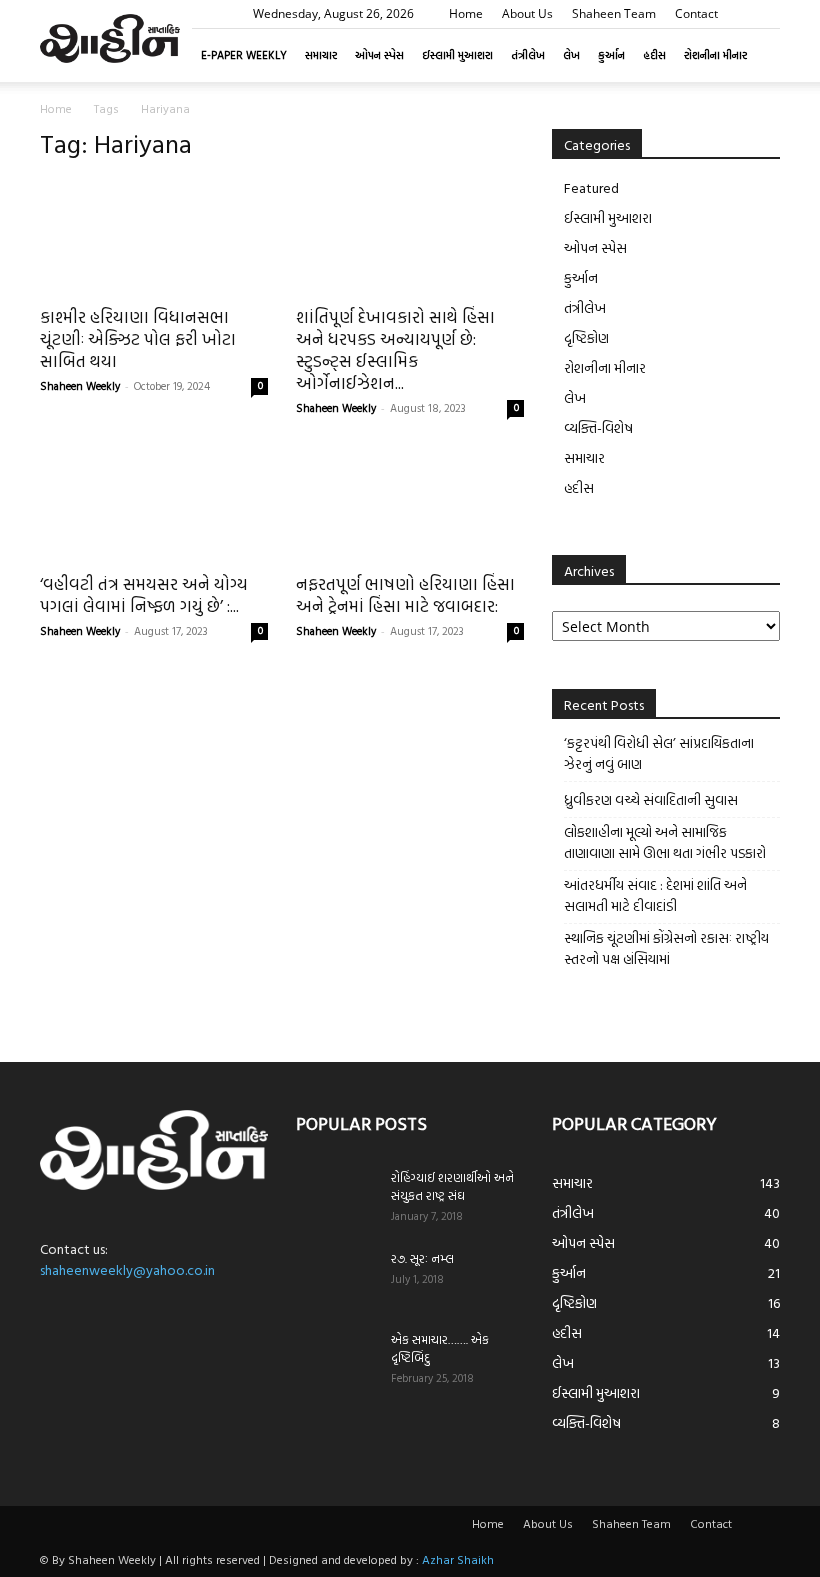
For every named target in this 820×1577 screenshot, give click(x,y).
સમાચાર (321, 55)
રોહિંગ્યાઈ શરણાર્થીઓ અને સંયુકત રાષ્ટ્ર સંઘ (452, 1186)
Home (466, 13)
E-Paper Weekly (244, 55)
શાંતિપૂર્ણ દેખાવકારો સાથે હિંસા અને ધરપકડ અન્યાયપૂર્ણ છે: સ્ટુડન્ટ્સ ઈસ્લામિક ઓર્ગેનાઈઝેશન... (395, 349)
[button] (765, 13)
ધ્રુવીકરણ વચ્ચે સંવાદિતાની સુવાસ (651, 799)
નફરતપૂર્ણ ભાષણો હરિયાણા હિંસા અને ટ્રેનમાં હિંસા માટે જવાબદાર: (405, 594)
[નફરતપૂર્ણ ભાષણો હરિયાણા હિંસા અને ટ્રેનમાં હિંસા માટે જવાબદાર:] (410, 504)
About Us (527, 13)
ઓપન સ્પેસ (379, 55)
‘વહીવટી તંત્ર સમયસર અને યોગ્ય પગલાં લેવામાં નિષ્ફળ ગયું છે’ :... (144, 594)
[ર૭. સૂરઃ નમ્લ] (336, 1277)
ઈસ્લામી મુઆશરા (457, 55)
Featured (591, 187)
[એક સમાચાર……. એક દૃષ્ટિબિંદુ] (336, 1358)
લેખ (571, 55)
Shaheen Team (614, 13)
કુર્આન (611, 55)
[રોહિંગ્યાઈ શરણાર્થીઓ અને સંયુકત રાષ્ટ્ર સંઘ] (336, 1196)
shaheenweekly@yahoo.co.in (127, 1269)
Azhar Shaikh (458, 1559)
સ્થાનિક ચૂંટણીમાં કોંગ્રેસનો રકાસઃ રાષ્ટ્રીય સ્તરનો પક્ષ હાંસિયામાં (666, 948)
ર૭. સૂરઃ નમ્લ (422, 1258)
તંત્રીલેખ (528, 55)
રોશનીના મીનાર (715, 55)
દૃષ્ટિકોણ (586, 337)
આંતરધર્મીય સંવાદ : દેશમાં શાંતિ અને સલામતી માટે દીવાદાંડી (655, 895)
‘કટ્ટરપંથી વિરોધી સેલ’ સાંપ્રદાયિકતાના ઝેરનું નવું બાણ (659, 753)
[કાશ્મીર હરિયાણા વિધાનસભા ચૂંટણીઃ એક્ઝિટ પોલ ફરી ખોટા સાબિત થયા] (154, 236)
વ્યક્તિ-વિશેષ (598, 427)
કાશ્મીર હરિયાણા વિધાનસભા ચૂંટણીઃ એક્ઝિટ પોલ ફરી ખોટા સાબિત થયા (138, 338)
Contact (696, 13)
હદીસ (654, 55)
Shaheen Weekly (80, 386)
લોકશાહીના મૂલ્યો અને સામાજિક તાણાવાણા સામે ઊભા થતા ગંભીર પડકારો (665, 842)
